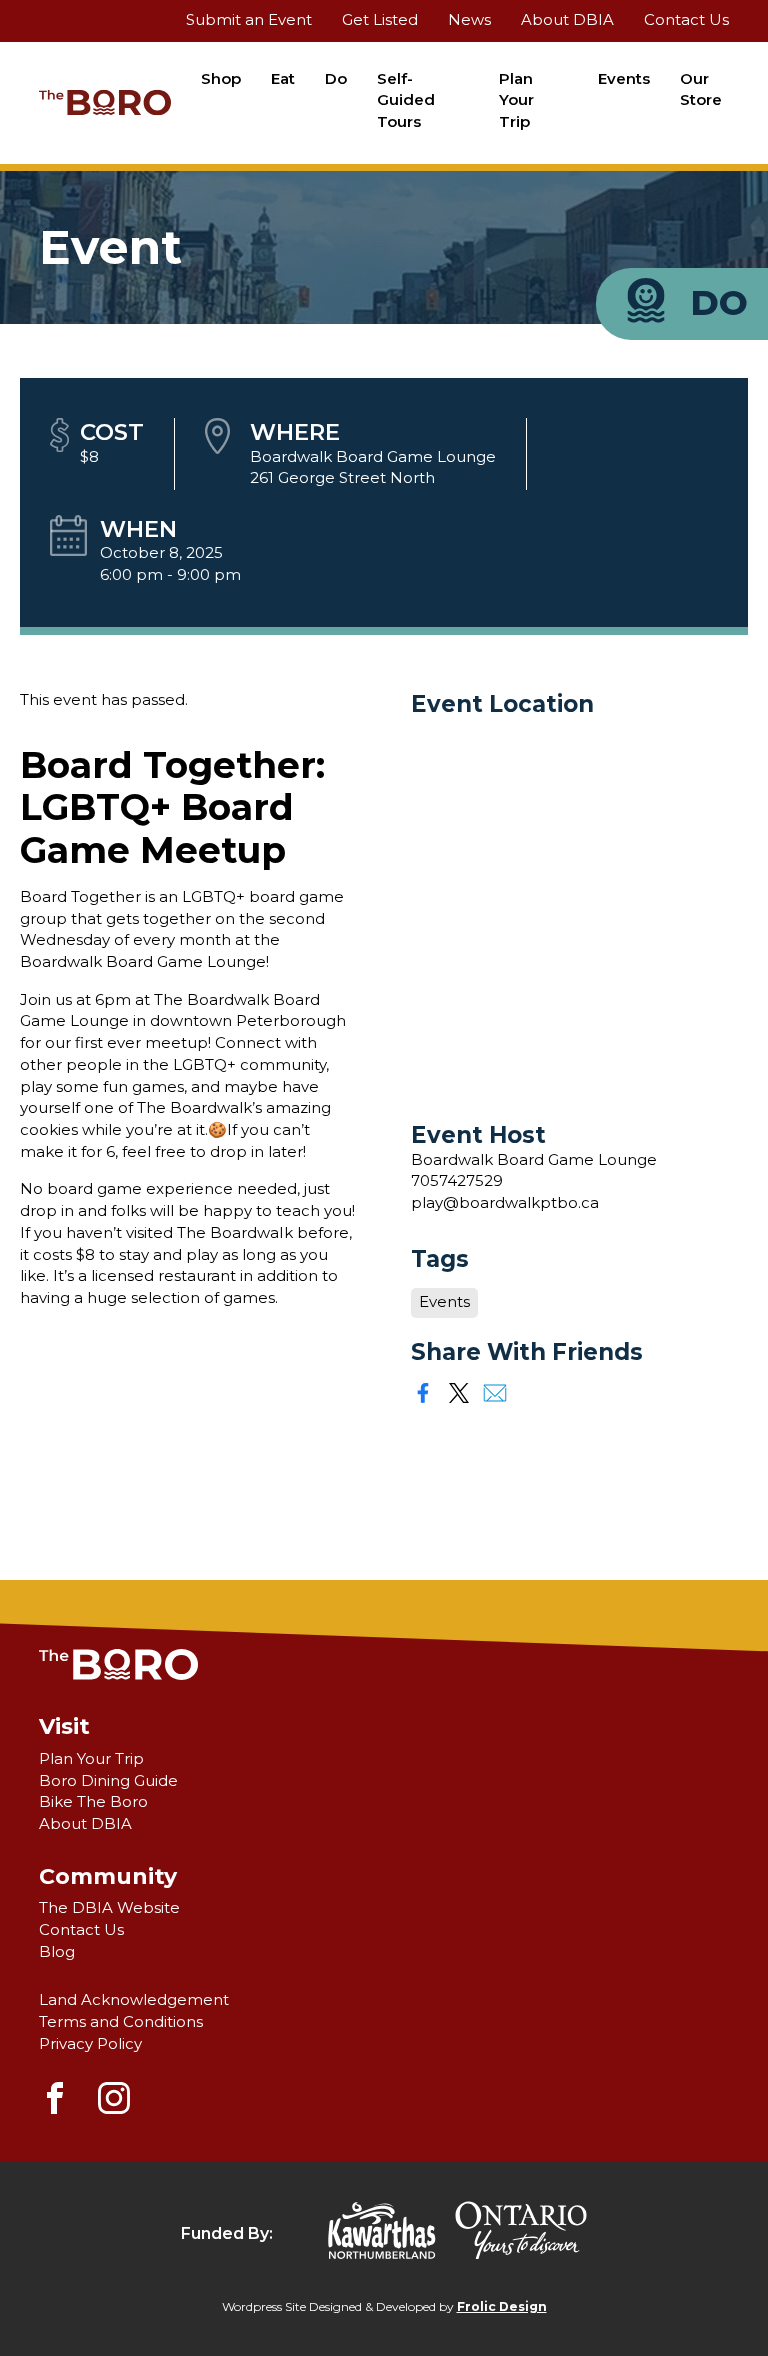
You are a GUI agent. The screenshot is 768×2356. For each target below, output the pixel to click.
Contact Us (686, 20)
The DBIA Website (109, 1908)
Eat (283, 79)
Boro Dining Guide (108, 1781)
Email (495, 1393)
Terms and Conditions (121, 2022)
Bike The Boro (93, 1802)
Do (336, 79)
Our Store (701, 90)
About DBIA (567, 20)
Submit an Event (249, 20)
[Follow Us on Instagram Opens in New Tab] (114, 2109)
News (469, 20)
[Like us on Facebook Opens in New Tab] (55, 2109)
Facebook (423, 1393)
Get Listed (380, 20)
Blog (57, 1952)
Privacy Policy (90, 2044)
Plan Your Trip (516, 100)
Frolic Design (502, 2306)
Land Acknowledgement (134, 2000)
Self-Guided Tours (406, 100)
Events (624, 79)
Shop (221, 79)
